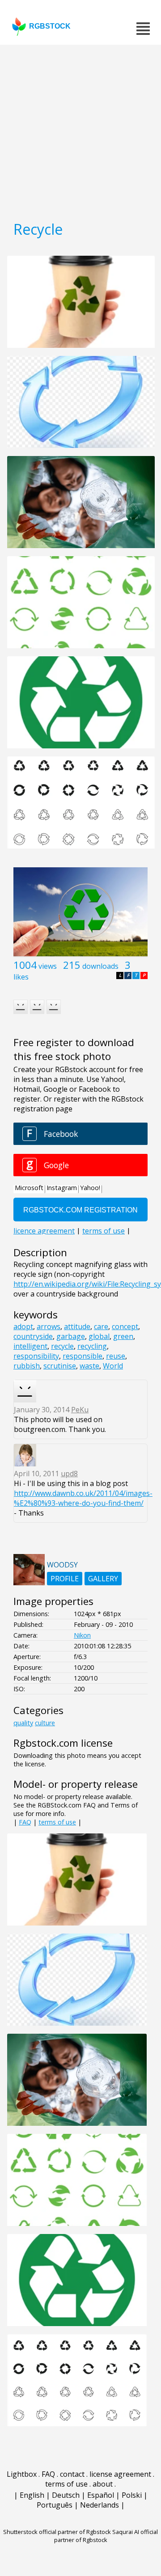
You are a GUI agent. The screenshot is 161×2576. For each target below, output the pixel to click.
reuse (116, 1356)
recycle (62, 1346)
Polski (132, 2495)
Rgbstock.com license (63, 1743)
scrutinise (60, 1366)
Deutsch (66, 2495)
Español (101, 2495)
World (113, 1366)
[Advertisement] (80, 130)
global (99, 1336)
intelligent (30, 1346)
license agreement (120, 2474)
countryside (33, 1336)
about (103, 2484)
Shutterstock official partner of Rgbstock (57, 2532)
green (123, 1336)
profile (65, 1579)
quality (23, 1723)
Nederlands (100, 2505)
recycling (92, 1346)
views (48, 966)
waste (89, 1366)
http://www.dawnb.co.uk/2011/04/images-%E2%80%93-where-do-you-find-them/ (83, 1498)
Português (55, 2505)
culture (45, 1723)
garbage (71, 1336)
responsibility (36, 1356)
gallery (103, 1579)
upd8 (69, 1474)
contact (72, 2474)
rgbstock (50, 26)
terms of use (57, 1822)
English (32, 2495)
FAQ (25, 1822)
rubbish (27, 1366)
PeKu (80, 1410)
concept (125, 1326)
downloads (100, 966)
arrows (49, 1326)
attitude (77, 1326)
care (101, 1326)
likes (21, 977)
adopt (23, 1326)
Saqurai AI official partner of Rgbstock (106, 2536)
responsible (83, 1356)
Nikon (82, 1635)
